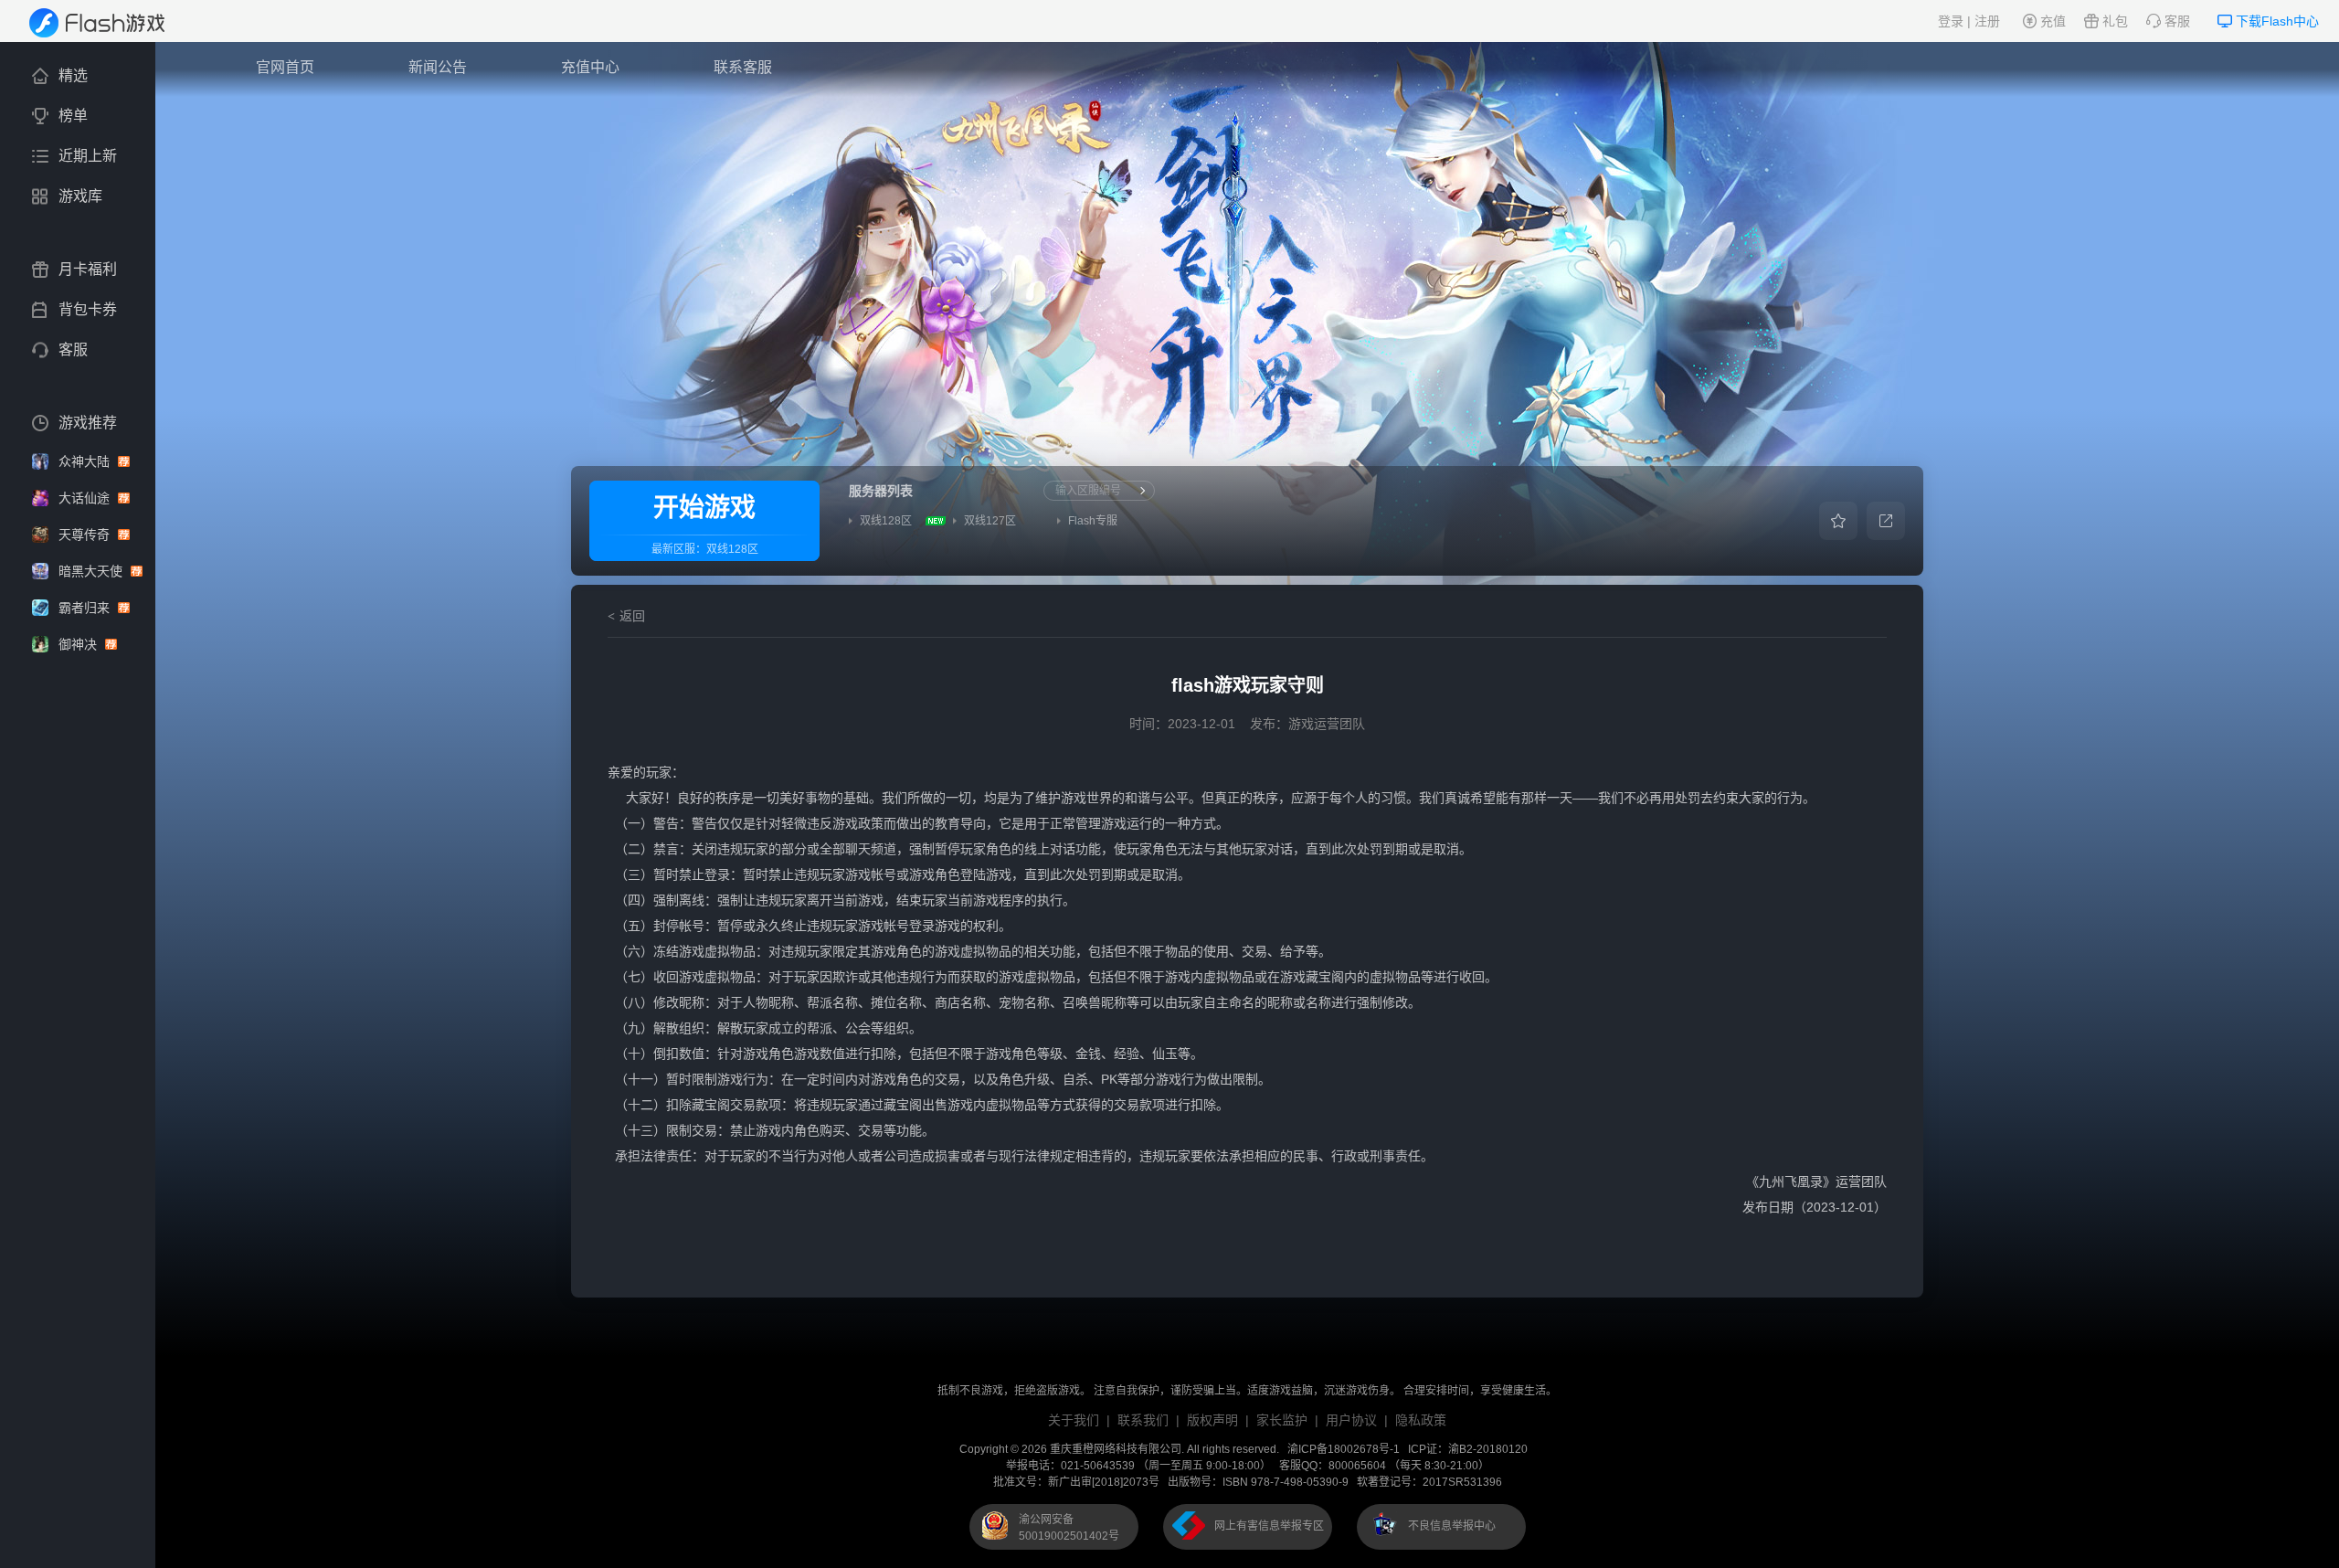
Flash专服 (1093, 521)
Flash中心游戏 (109, 23)
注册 (1987, 21)
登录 (1951, 21)
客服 (2177, 21)
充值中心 (590, 67)
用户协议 (1351, 1420)
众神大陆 (86, 461)
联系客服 (743, 67)
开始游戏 (704, 508)
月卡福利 (88, 269)
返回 (632, 616)
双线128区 (732, 549)
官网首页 (285, 67)
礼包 (2115, 21)
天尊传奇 (86, 535)
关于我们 (1074, 1420)
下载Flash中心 (2277, 21)
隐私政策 (1421, 1420)
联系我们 (1143, 1420)
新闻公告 (438, 67)
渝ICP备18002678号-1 (1344, 1449)
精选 (73, 75)
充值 (2053, 21)
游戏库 (80, 196)
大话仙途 (86, 498)
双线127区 (990, 521)
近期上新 (88, 156)
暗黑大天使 (92, 571)
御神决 (79, 644)
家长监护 (1282, 1420)
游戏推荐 (88, 423)
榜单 (73, 116)
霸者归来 (86, 608)
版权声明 (1212, 1420)
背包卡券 (88, 309)
